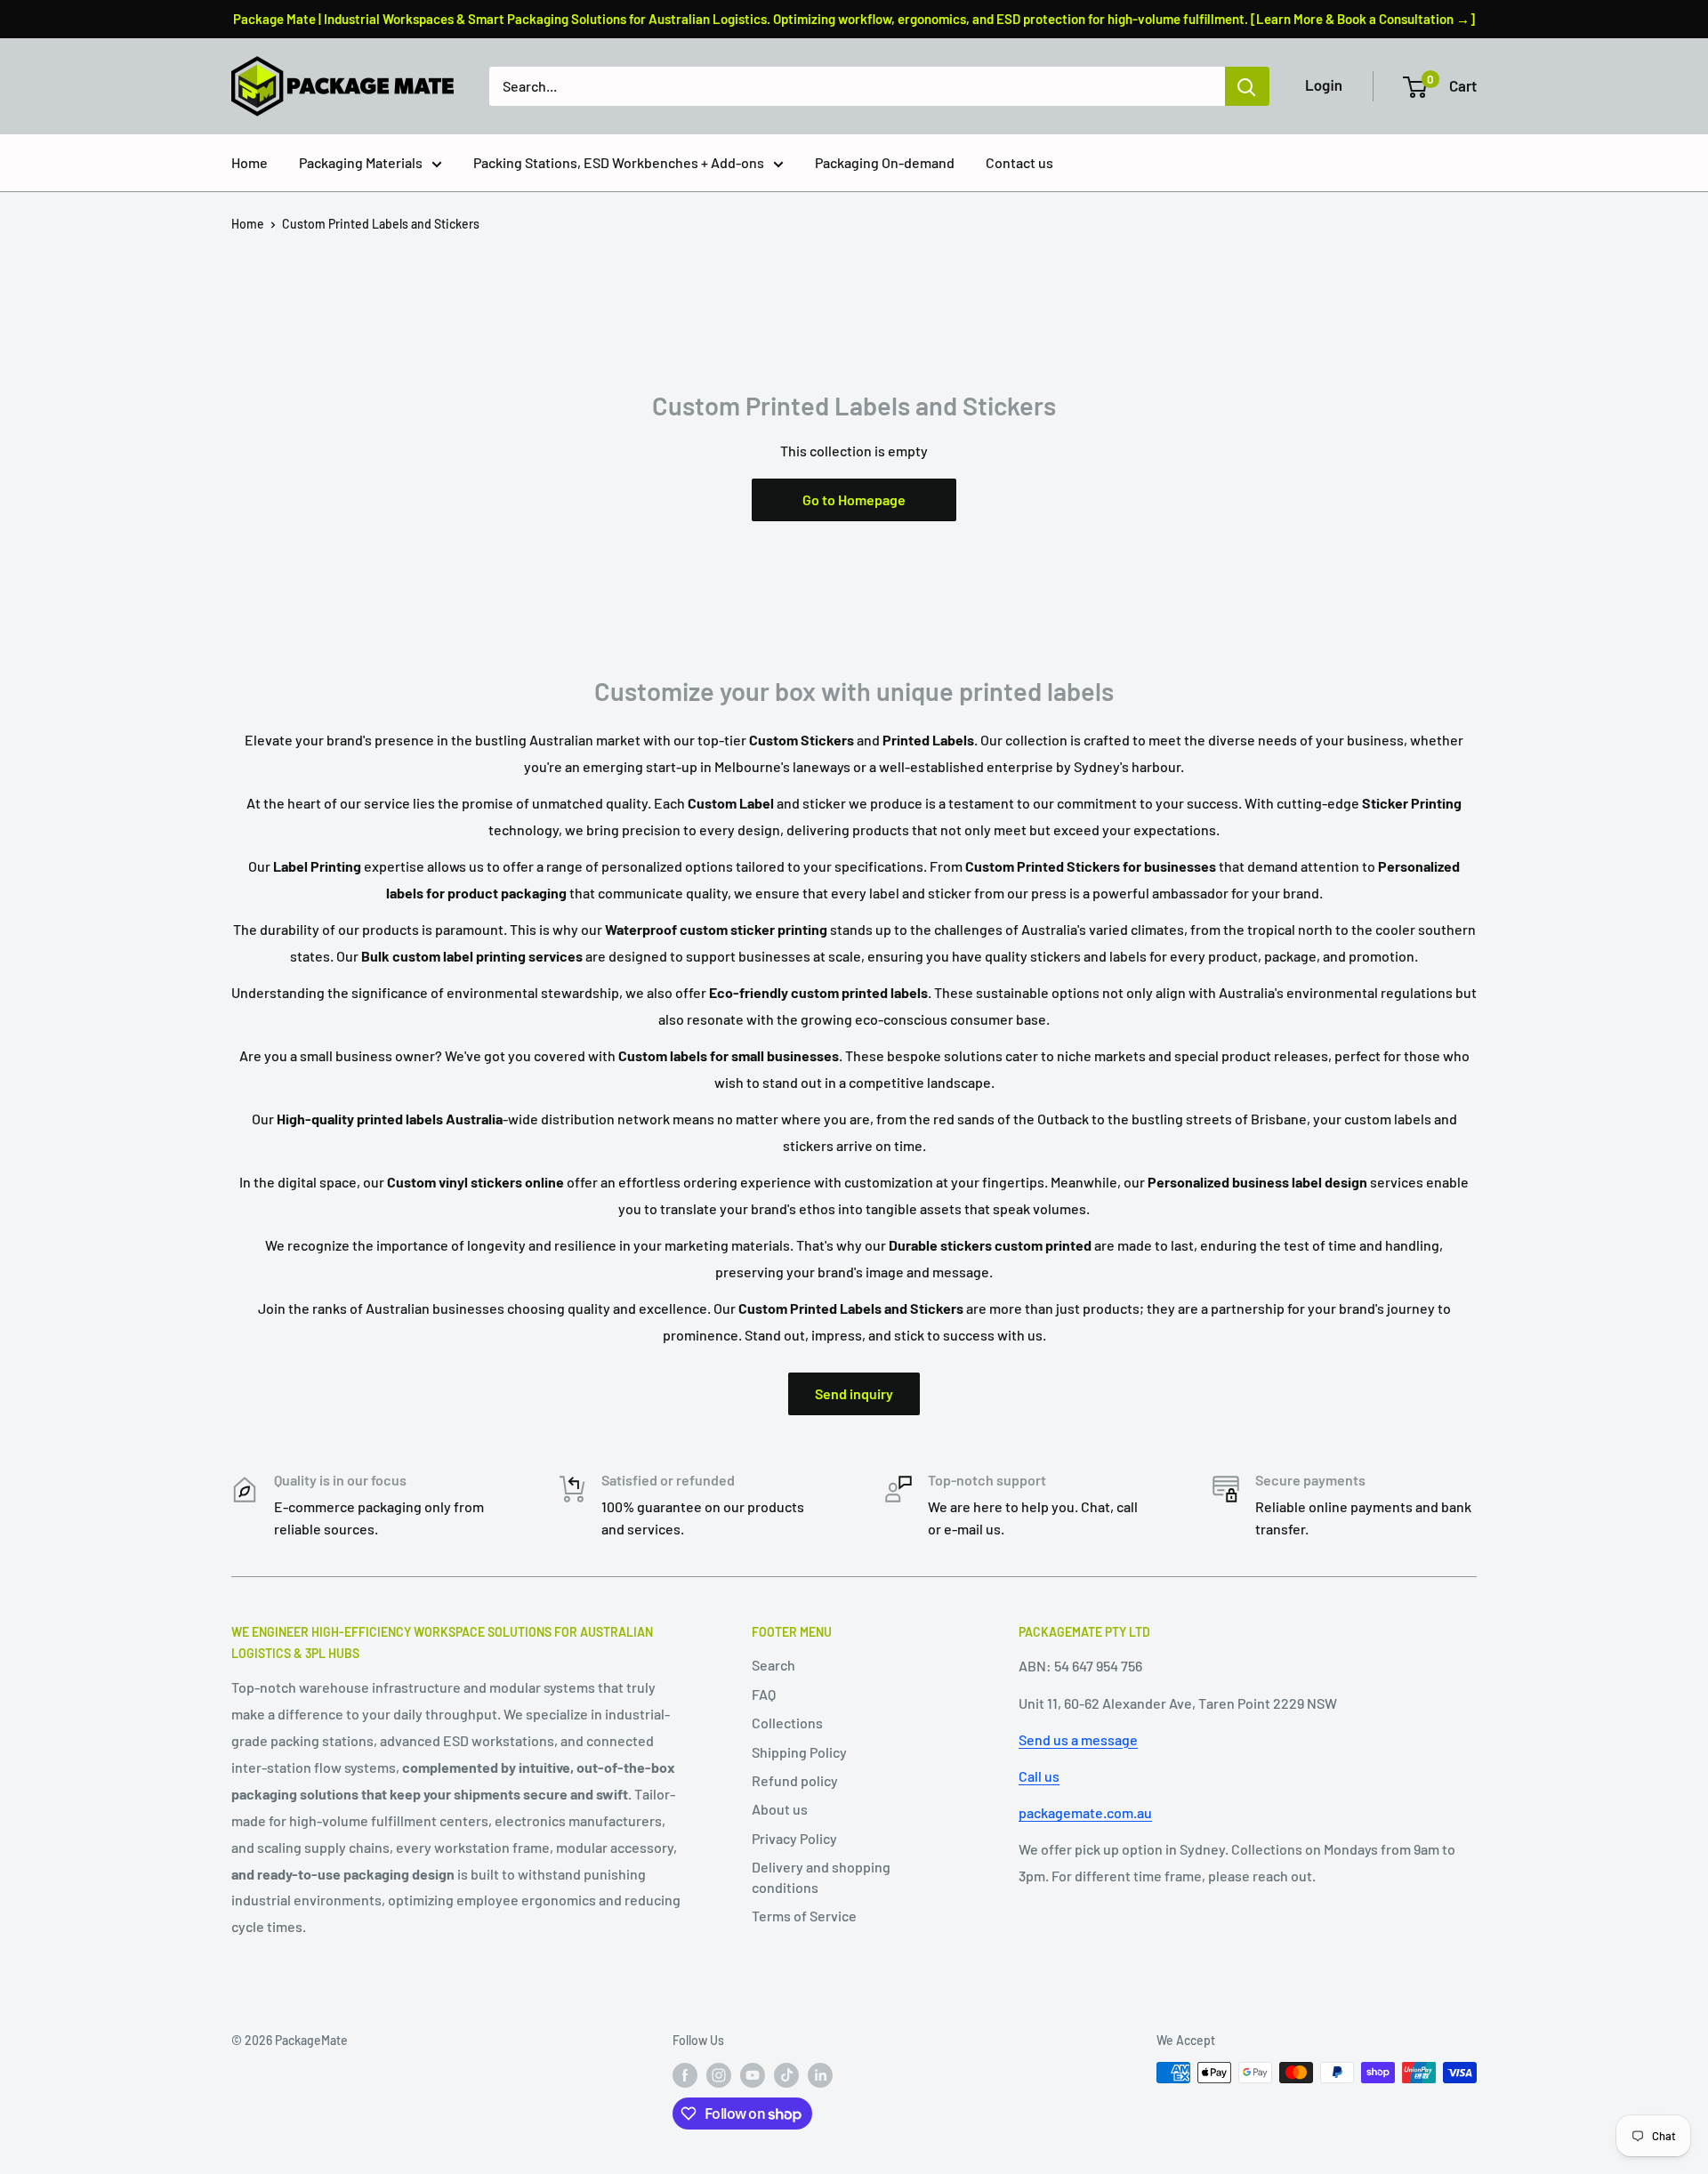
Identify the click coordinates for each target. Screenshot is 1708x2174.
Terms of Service (804, 1916)
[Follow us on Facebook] (685, 2074)
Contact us (1019, 162)
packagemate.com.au (1085, 1812)
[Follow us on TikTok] (786, 2074)
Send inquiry (854, 1393)
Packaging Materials (361, 162)
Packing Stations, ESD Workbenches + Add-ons (619, 162)
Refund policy (795, 1780)
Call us (1039, 1776)
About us (780, 1809)
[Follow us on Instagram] (719, 2074)
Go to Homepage (854, 499)
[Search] (1247, 86)
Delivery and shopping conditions (821, 1876)
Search (773, 1665)
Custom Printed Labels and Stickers (381, 224)
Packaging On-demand (885, 162)
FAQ (764, 1694)
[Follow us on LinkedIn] (820, 2074)
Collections (787, 1723)
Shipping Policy (799, 1752)
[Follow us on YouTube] (753, 2074)
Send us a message (1078, 1739)
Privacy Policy (794, 1838)
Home (250, 162)
